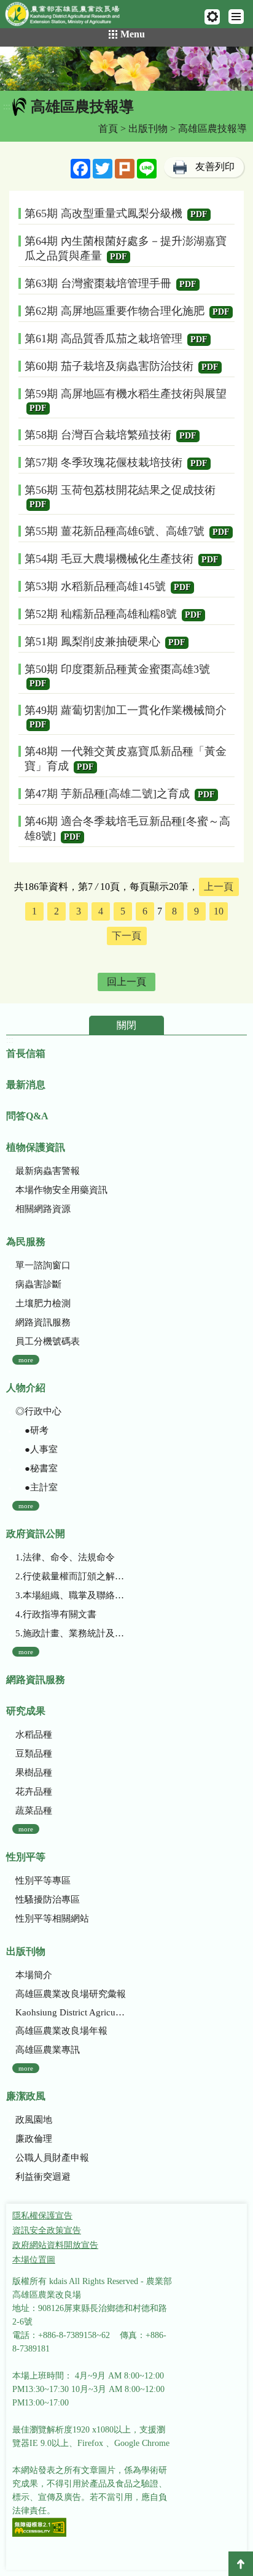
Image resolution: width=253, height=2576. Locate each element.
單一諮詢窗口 (43, 1265)
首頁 (108, 128)
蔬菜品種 (34, 1811)
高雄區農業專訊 (48, 2050)
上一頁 (219, 887)
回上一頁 (126, 982)
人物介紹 (26, 1388)
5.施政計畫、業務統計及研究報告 (71, 1633)
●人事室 (37, 1449)
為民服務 (26, 1242)
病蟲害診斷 (38, 1284)
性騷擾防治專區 (48, 1899)
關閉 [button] (126, 1025)
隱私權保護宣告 (42, 2216)
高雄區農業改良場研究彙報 (71, 1994)
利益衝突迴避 (43, 2177)
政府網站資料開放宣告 (55, 2245)
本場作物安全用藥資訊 (61, 1190)
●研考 (32, 1430)
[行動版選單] (236, 17)
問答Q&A (27, 1116)
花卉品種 (34, 1792)
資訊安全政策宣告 (47, 2230)
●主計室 (37, 1487)
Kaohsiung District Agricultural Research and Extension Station (71, 2012)
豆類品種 (34, 1754)
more (26, 1360)
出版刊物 (148, 128)
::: (7, 106)
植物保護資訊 (36, 1147)
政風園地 (34, 2120)
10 (219, 911)
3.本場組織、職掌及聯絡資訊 (71, 1595)
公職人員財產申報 (52, 2158)
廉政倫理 (34, 2139)
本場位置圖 (34, 2260)
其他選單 (212, 17)
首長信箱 (26, 1053)
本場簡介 (34, 1975)
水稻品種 (34, 1735)
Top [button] (241, 2564)
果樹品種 (34, 1773)
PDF (199, 214)
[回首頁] (68, 17)
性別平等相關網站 (52, 1919)
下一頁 (126, 936)
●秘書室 (37, 1468)
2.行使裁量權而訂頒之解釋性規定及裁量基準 (71, 1576)
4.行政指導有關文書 (56, 1614)
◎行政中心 (38, 1411)
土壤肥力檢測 (43, 1303)
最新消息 (26, 1085)
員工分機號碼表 (48, 1341)
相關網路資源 (43, 1209)
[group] (126, 69)
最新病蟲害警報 (48, 1171)
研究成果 (26, 1711)
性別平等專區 (43, 1880)
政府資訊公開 (36, 1534)
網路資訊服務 (43, 1322)
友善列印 (215, 167)
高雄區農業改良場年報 (61, 2031)
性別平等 (26, 1857)
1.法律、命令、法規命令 (65, 1557)
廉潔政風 (26, 2096)
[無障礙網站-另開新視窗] (39, 2528)
